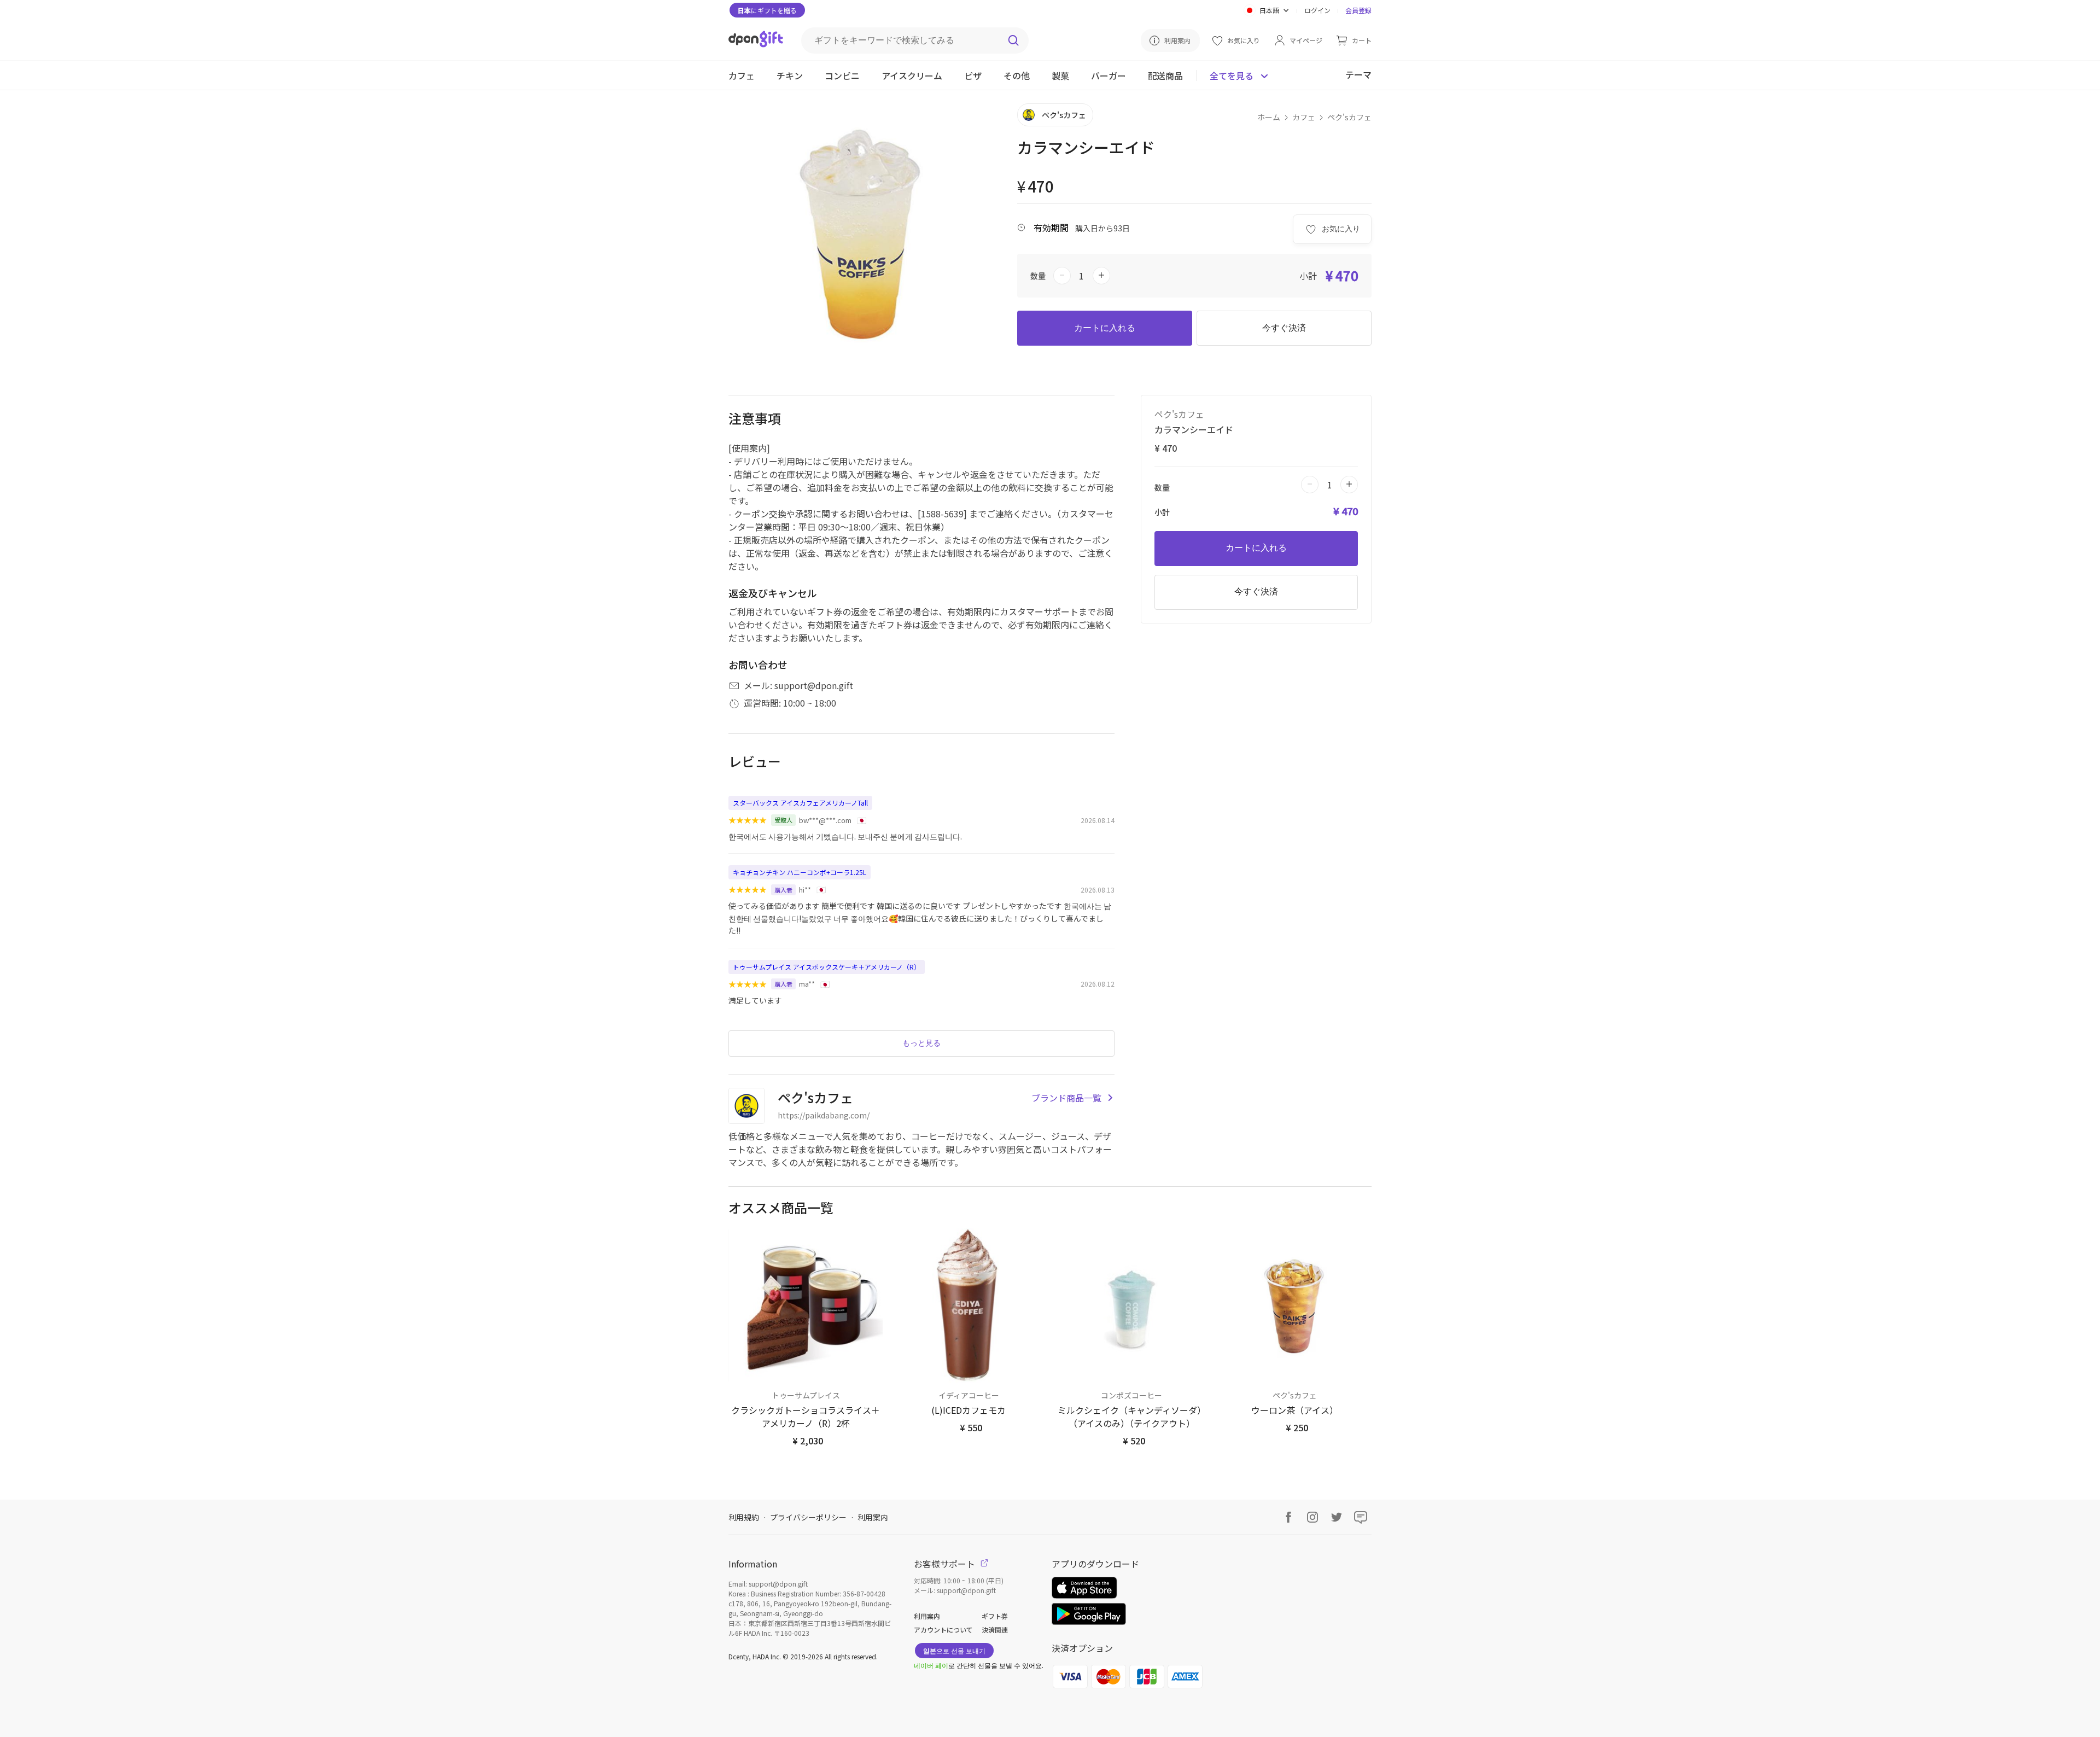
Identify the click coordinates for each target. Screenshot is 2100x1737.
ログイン (1317, 10)
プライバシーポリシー (808, 1517)
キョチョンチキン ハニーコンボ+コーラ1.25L (800, 872)
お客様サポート (946, 1564)
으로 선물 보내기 (954, 1650)
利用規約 (744, 1517)
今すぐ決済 (1284, 328)
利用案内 (873, 1517)
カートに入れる (1105, 328)
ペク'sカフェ (1349, 117)
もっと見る (921, 1043)
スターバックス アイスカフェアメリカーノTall (800, 803)
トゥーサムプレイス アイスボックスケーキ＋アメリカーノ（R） (827, 967)
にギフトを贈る (767, 10)
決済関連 (995, 1630)
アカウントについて (943, 1630)
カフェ (1304, 117)
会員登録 (1358, 10)
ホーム (1269, 117)
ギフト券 (995, 1616)
